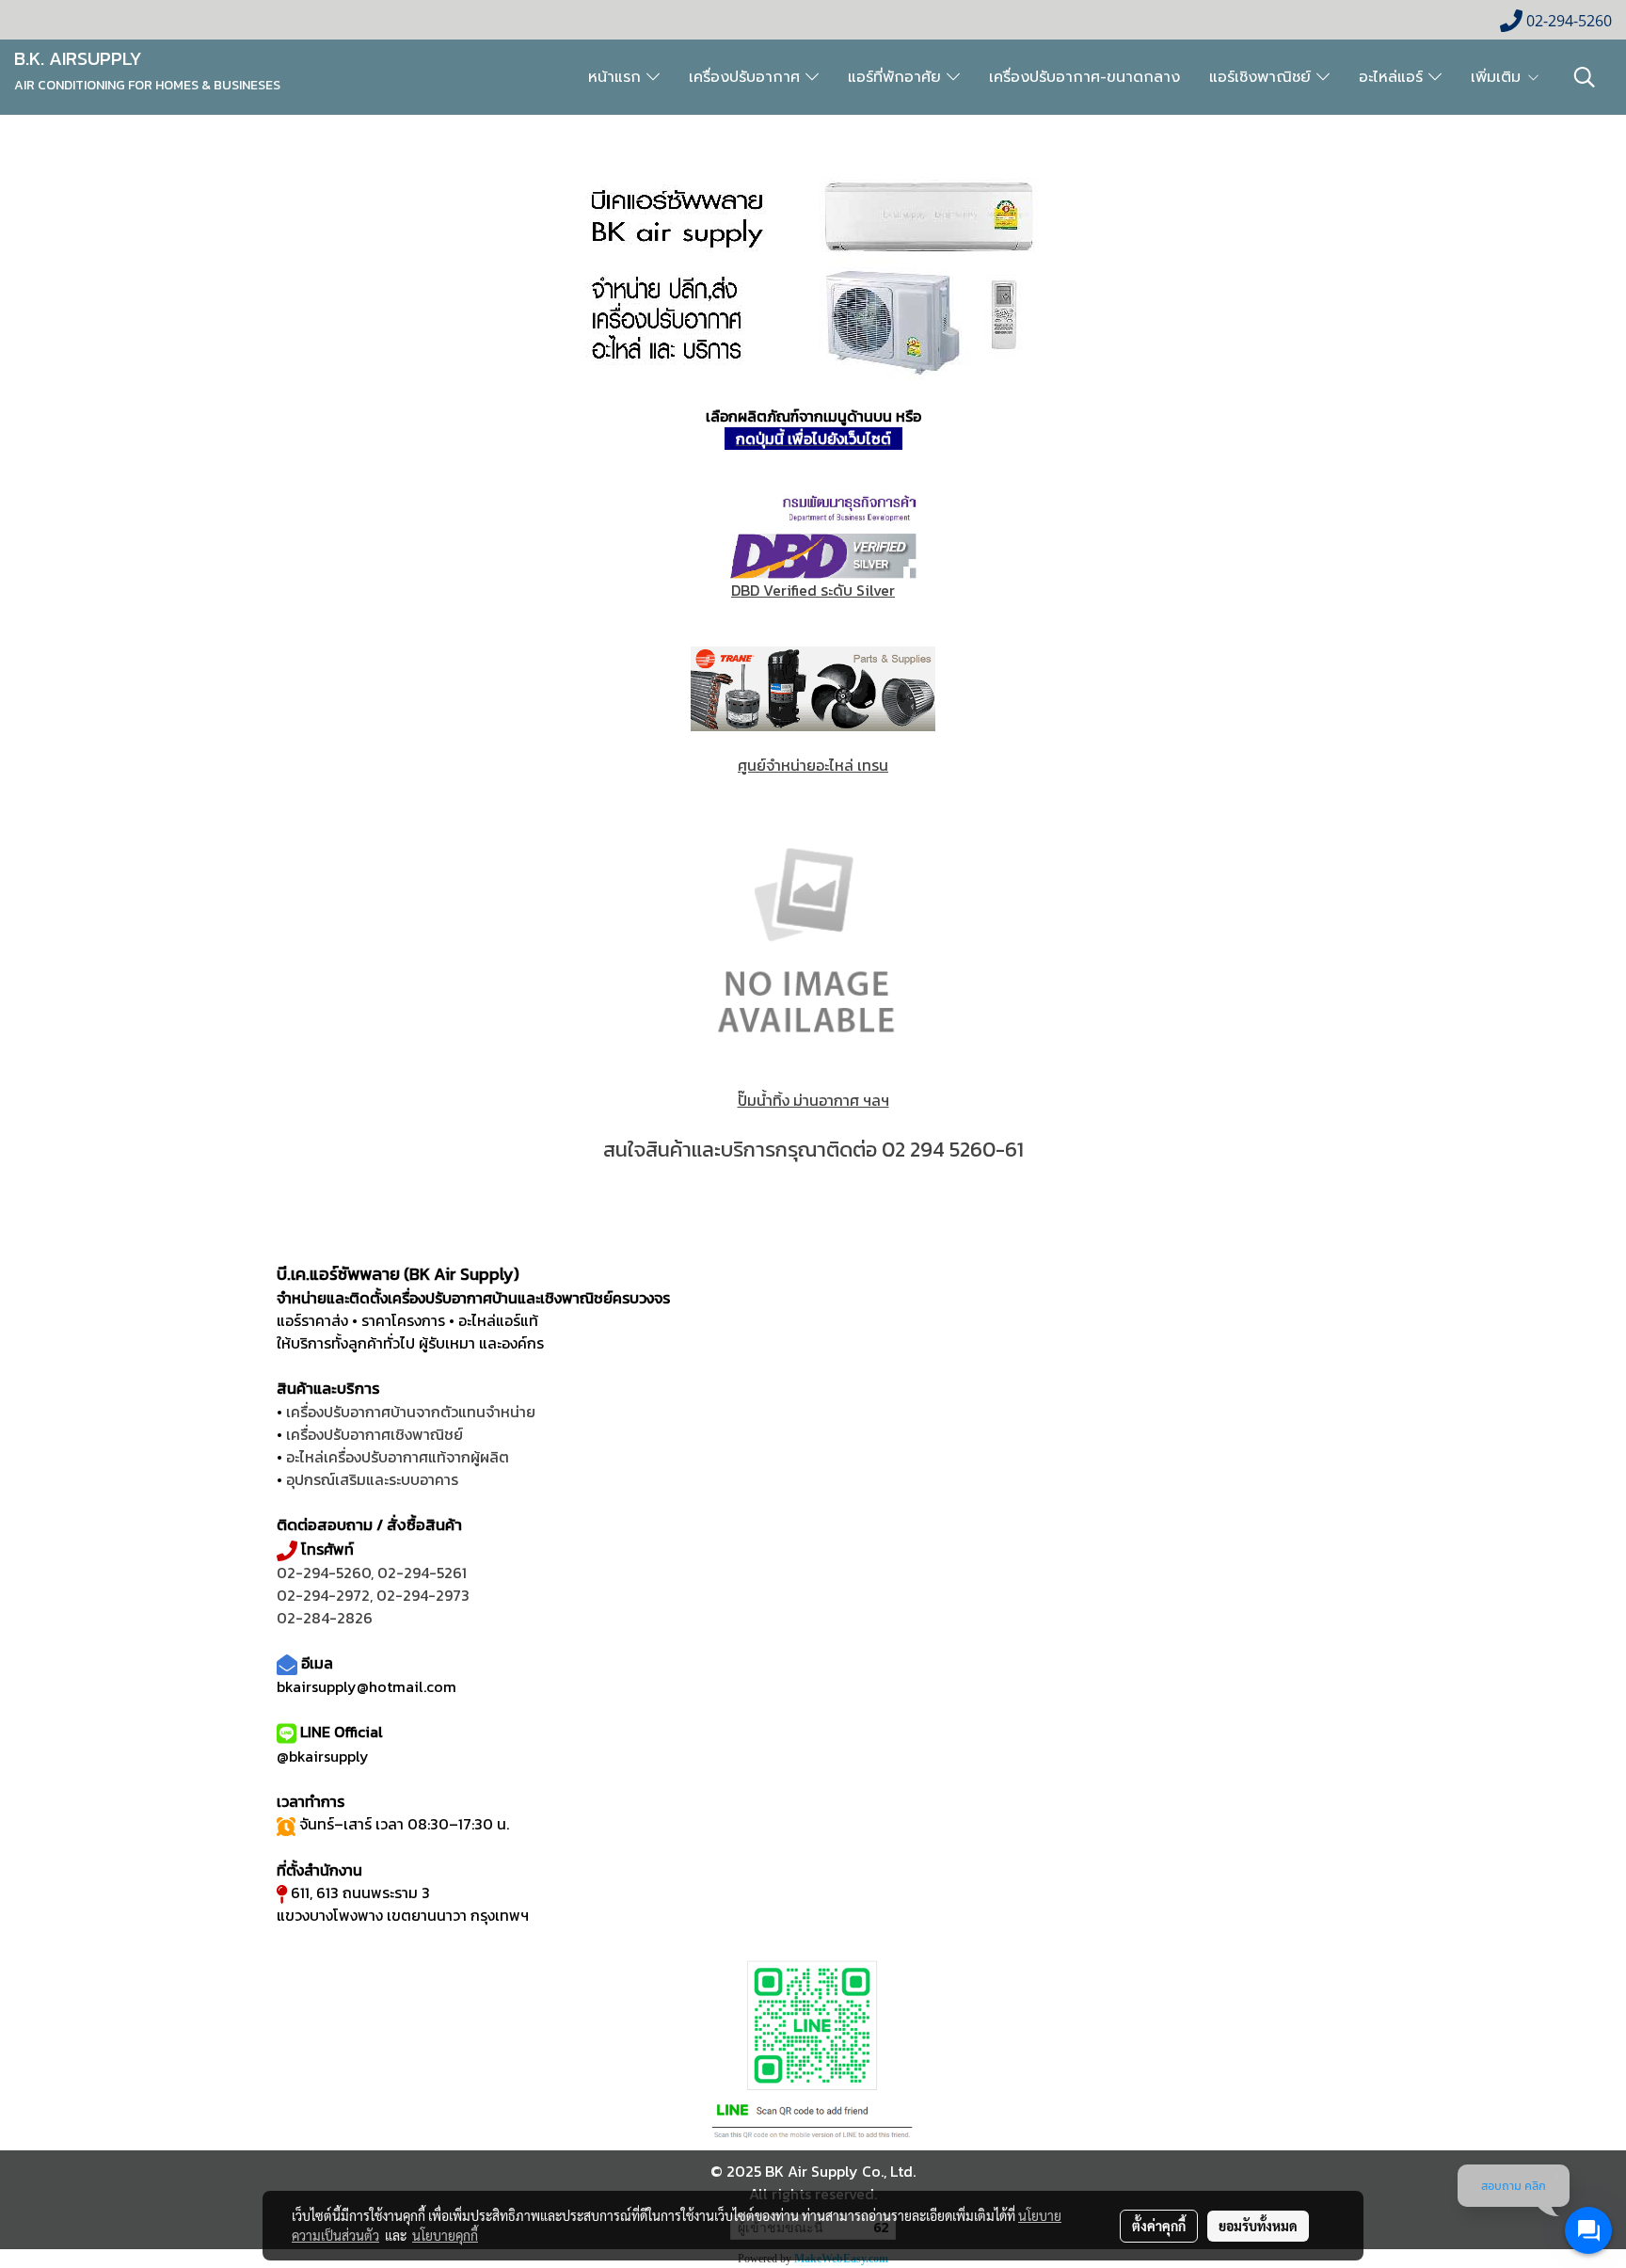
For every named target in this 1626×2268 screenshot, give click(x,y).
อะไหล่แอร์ (1394, 77)
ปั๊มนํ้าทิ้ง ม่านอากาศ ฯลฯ (813, 1100)
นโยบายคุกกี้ (445, 2235)
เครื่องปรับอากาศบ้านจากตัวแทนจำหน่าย (411, 1412)
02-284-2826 (325, 1618)
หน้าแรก (617, 77)
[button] (1585, 77)
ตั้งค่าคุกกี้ (1159, 2226)
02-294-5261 (422, 1573)
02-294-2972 (323, 1595)
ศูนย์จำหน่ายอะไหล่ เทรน (813, 765)
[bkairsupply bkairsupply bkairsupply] (813, 274)
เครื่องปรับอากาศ (747, 77)
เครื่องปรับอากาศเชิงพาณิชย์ (375, 1434)
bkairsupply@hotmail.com (367, 1686)
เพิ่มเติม (1498, 77)
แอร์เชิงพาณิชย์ (1263, 77)
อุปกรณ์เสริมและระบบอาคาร (372, 1479)
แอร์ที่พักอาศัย (897, 77)
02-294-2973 (423, 1595)
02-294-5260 (324, 1573)
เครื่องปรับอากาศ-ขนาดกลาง (1084, 77)
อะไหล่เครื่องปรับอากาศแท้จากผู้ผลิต (398, 1457)
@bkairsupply (323, 1756)
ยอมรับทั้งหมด (1258, 2226)
